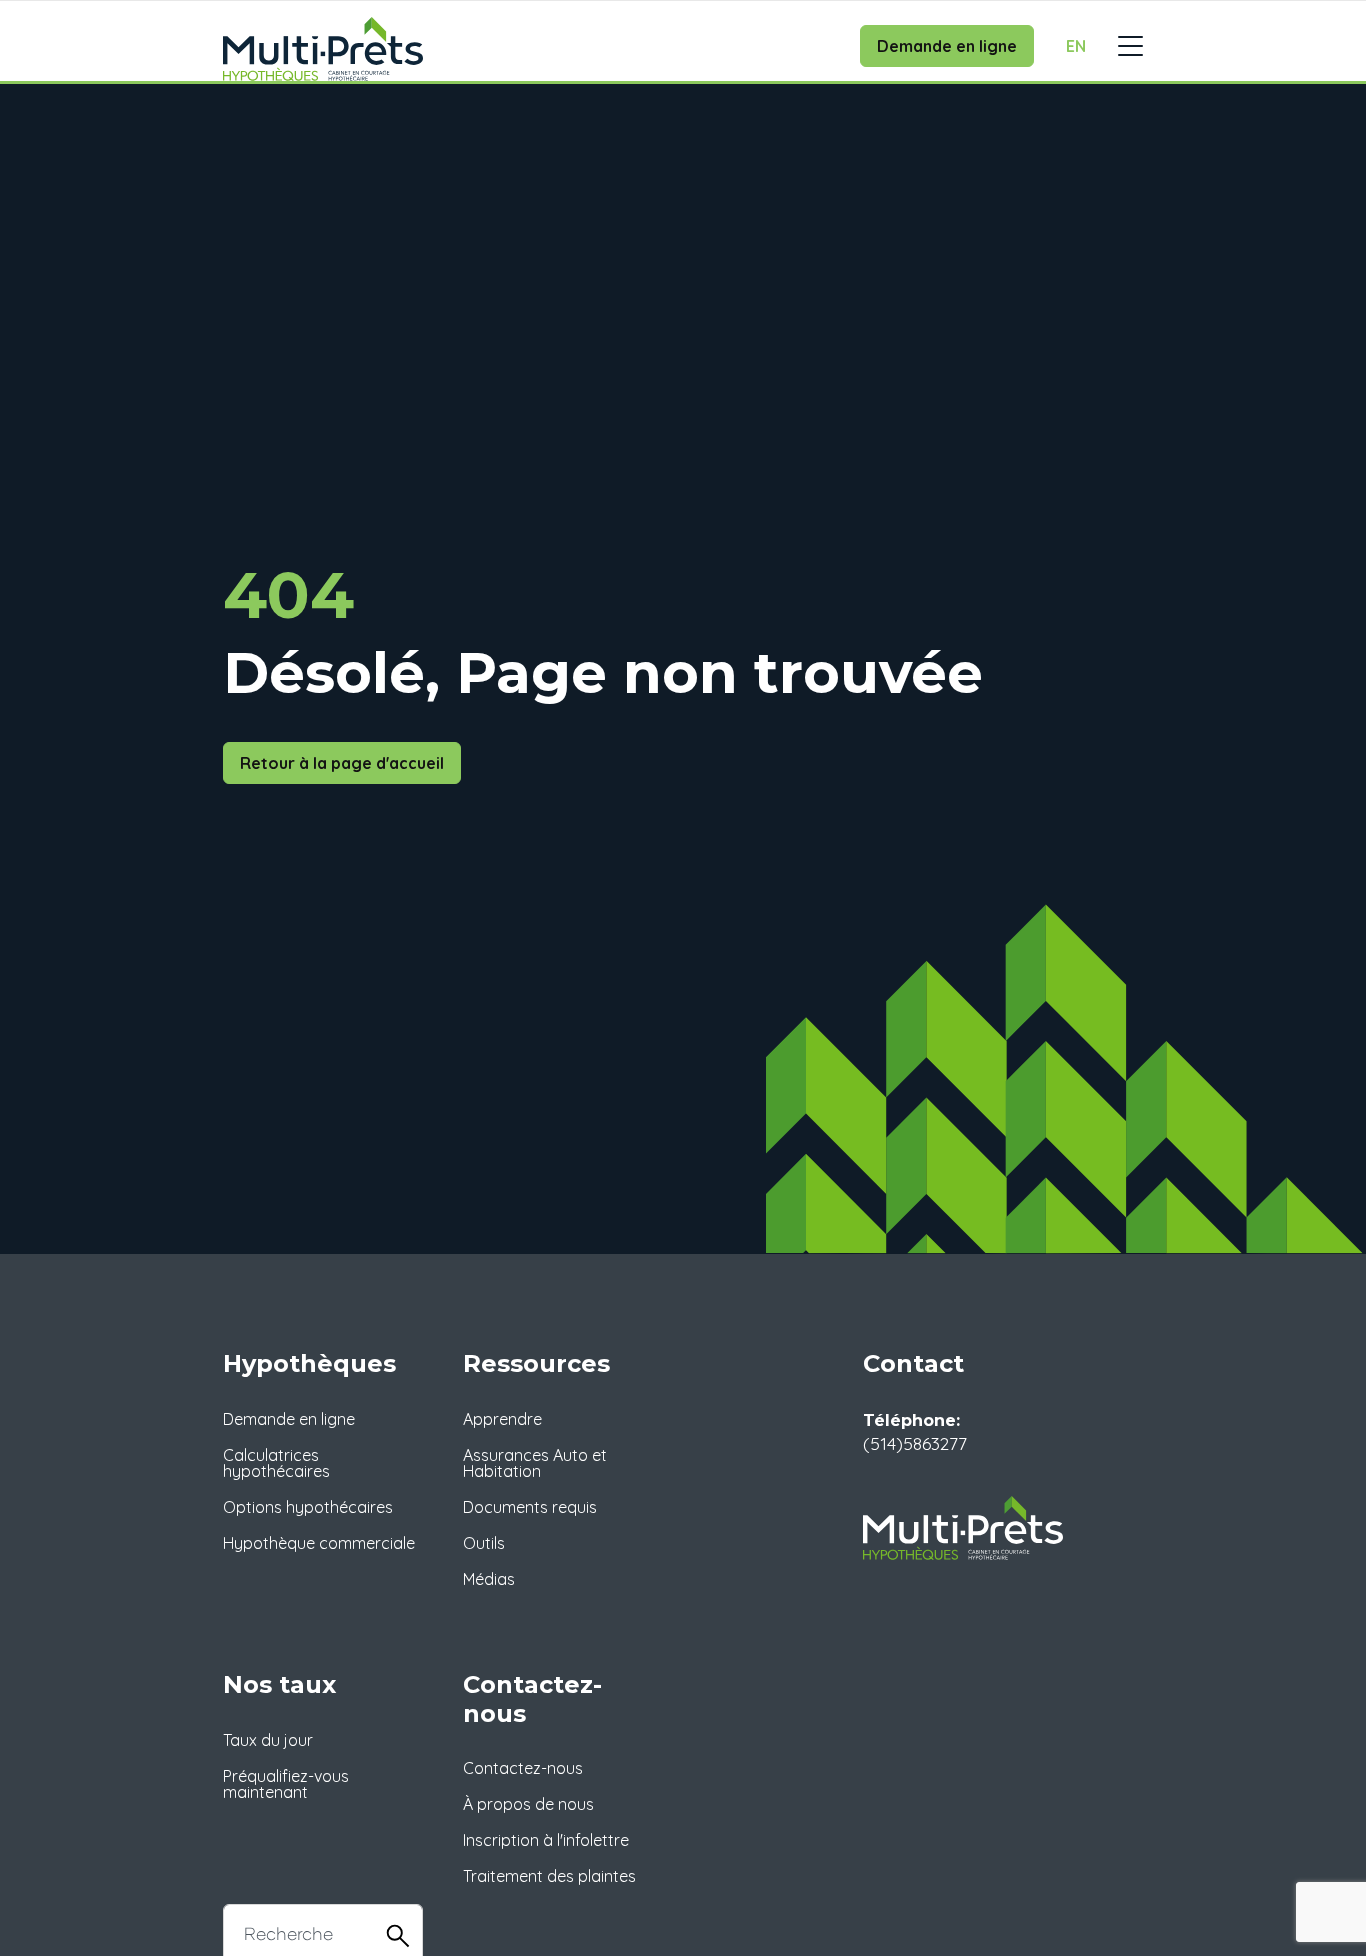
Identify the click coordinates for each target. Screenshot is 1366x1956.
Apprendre (502, 1419)
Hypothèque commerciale (319, 1543)
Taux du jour (268, 1740)
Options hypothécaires (308, 1507)
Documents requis (530, 1507)
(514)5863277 (915, 1443)
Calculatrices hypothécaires (276, 1463)
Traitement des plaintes (549, 1876)
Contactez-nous (523, 1768)
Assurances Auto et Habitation (535, 1463)
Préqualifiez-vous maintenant (286, 1784)
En (1076, 46)
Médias (489, 1579)
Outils (484, 1543)
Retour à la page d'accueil (342, 763)
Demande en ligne (947, 46)
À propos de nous (528, 1804)
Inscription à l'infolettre (546, 1840)
